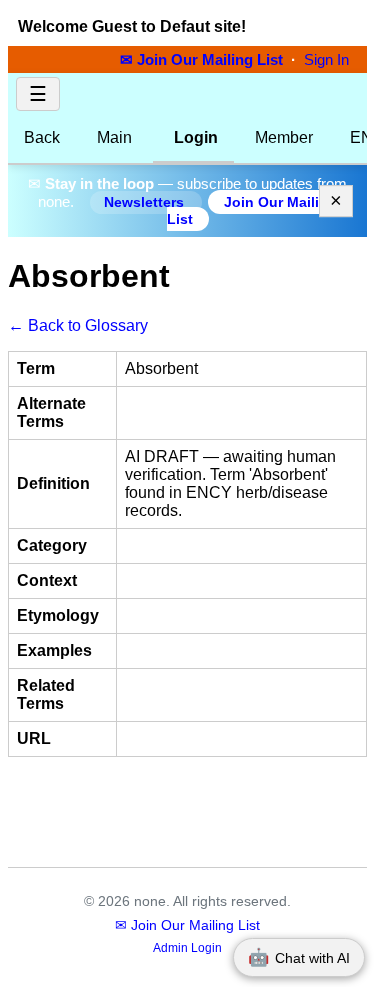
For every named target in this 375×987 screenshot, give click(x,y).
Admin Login (187, 948)
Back (42, 137)
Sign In (326, 60)
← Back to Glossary (78, 325)
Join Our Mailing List (252, 210)
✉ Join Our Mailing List (203, 60)
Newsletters (146, 202)
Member (284, 137)
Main (114, 137)
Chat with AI (299, 957)
